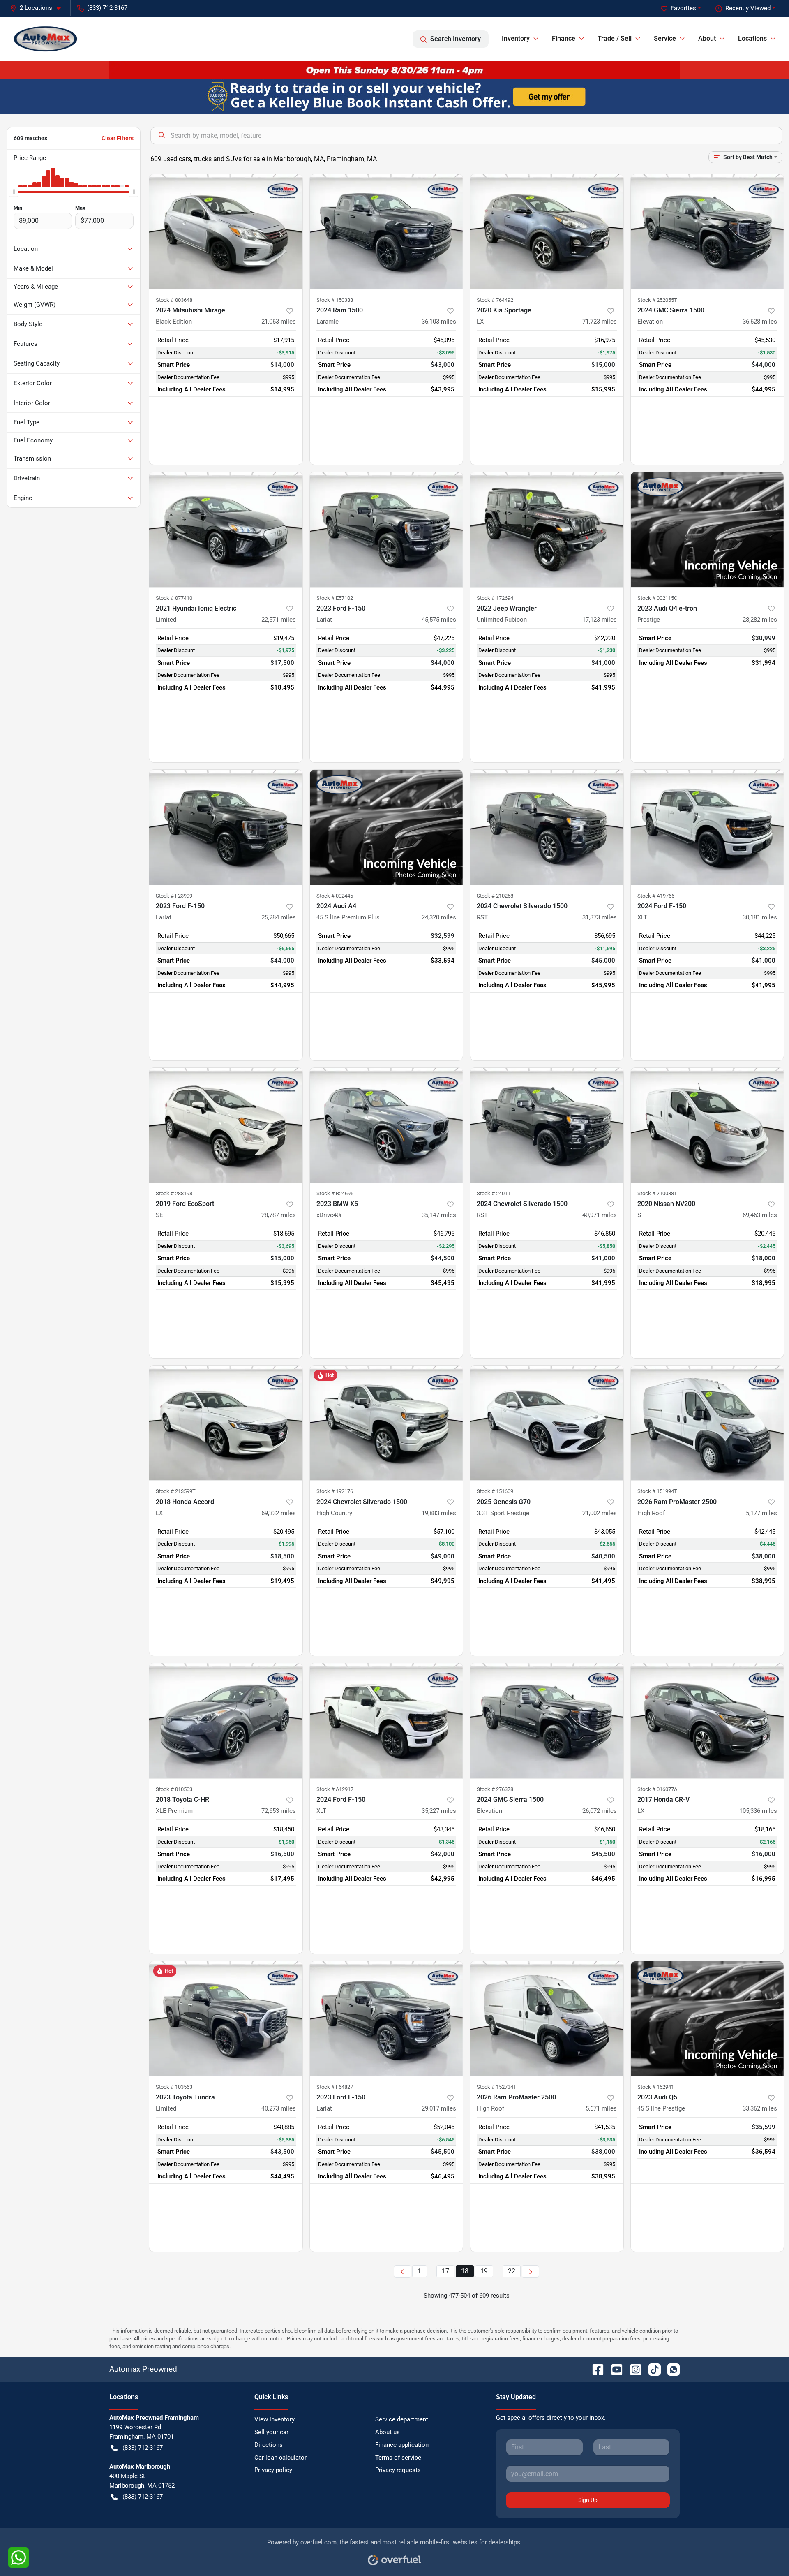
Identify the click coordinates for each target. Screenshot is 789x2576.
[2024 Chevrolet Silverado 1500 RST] (547, 827)
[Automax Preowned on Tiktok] (651, 2369)
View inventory (275, 2419)
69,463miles (760, 1215)
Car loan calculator (280, 2458)
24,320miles (439, 917)
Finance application (402, 2445)
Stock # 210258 (495, 896)
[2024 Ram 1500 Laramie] (386, 232)
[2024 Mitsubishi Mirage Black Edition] (226, 232)
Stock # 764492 (495, 300)
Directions (269, 2445)
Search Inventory (456, 39)
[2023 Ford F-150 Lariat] (386, 529)
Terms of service (398, 2458)
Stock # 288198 (174, 1193)
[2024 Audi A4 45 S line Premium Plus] (386, 827)
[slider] (14, 192)
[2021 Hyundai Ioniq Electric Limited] (226, 529)
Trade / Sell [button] (615, 38)
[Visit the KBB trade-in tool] (394, 96)
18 (465, 2271)
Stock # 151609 (495, 1491)
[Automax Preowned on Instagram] (632, 2369)
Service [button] (665, 38)
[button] (39, 8)
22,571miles (279, 620)
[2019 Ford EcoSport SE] (226, 1125)
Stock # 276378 (495, 1789)
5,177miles (761, 1513)
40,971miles (600, 1215)
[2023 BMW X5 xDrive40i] (386, 1125)
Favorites (683, 8)
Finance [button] (564, 38)
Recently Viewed (748, 8)
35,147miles (439, 1215)
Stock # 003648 (174, 300)
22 (512, 2271)
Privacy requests (398, 2470)
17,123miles (600, 620)
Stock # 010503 (174, 1789)
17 (445, 2271)
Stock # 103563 (174, 2087)
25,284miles (279, 917)
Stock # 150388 (335, 300)
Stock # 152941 (656, 2087)
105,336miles (758, 1811)
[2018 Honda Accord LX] (226, 1423)
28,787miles (279, 1215)
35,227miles (439, 1811)
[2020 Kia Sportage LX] (547, 232)
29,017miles (439, 2108)
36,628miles (760, 322)
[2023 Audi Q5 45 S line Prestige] (707, 2019)
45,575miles (439, 620)
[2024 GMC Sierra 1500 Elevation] (707, 232)
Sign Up (588, 2500)
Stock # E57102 (335, 598)
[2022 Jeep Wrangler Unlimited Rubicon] (547, 529)
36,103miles (439, 322)
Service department (402, 2419)
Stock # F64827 (335, 2087)
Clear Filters (118, 138)
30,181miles (760, 917)
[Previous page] (402, 2272)
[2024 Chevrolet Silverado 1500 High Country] (386, 1423)
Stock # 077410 (174, 598)
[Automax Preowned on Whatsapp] (670, 2369)
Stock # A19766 (656, 896)
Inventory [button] (516, 38)
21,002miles (600, 1513)
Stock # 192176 (335, 1491)
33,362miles (760, 2108)
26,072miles (600, 1811)
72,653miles (279, 1811)
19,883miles (439, 1513)
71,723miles (600, 322)
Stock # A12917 (335, 1789)
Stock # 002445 (335, 896)
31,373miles (600, 917)
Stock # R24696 (335, 1193)
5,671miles (601, 2108)
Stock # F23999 (174, 896)
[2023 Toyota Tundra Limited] (226, 2019)
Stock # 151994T (657, 1491)
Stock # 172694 (495, 598)
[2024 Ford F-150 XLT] (707, 827)
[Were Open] (394, 70)
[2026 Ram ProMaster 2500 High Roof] (707, 1423)
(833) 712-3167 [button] (107, 8)
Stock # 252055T (657, 300)
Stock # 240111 (495, 1193)
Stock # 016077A (657, 1789)
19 (484, 2271)
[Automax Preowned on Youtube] (614, 2369)
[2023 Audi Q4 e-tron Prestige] (707, 529)
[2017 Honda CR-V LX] (707, 1721)
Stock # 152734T (497, 2087)
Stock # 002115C (657, 598)
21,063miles (279, 322)
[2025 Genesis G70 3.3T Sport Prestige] (547, 1423)
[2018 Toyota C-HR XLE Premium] (226, 1721)
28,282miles (760, 620)
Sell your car (271, 2432)
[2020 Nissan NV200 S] (707, 1125)
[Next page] (531, 2272)
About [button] (707, 38)
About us (388, 2432)
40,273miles (279, 2108)
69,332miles (279, 1513)
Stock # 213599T (176, 1491)
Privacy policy (273, 2470)
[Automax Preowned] (46, 39)
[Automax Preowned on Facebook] (595, 2369)
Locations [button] (752, 38)
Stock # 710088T (657, 1193)
